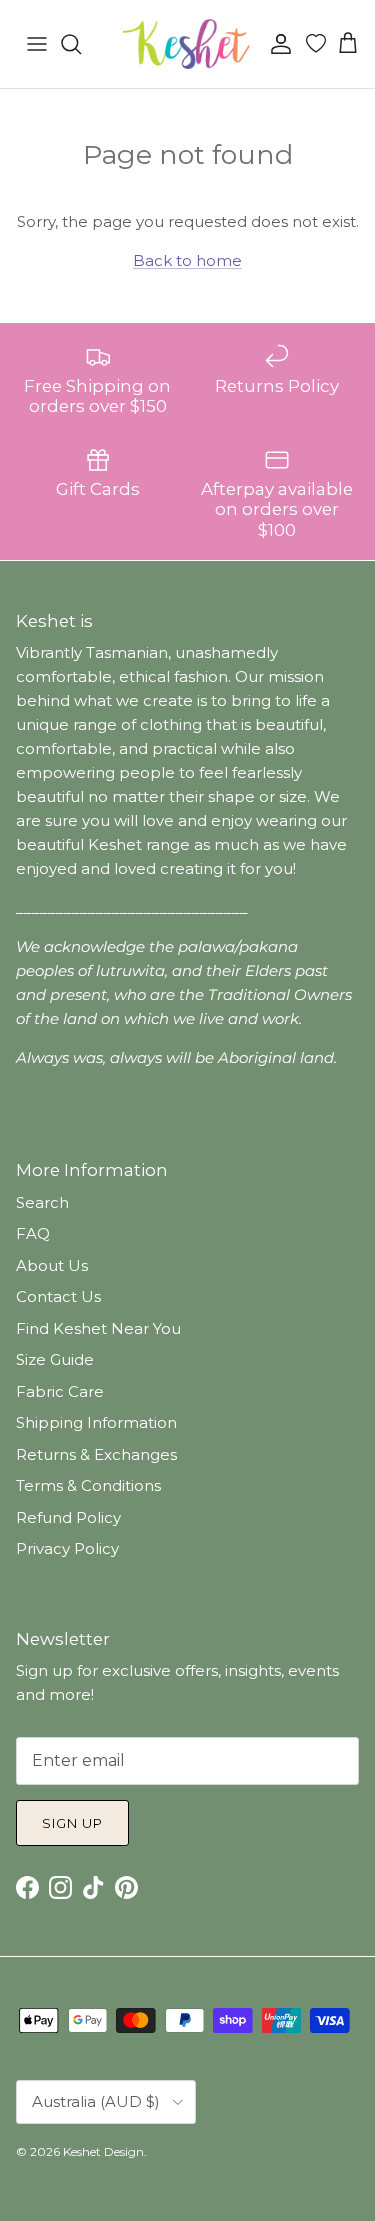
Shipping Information (96, 1422)
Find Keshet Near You (98, 1328)
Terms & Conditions (88, 1485)
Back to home (187, 260)
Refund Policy (68, 1517)
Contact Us (58, 1296)
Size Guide (55, 1359)
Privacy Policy (67, 1548)
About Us (52, 1265)
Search (42, 1202)
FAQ (33, 1233)
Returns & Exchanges (96, 1454)
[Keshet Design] (188, 44)
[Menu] (37, 44)
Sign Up (72, 1823)
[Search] (81, 44)
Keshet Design (103, 2151)
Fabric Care (60, 1391)
